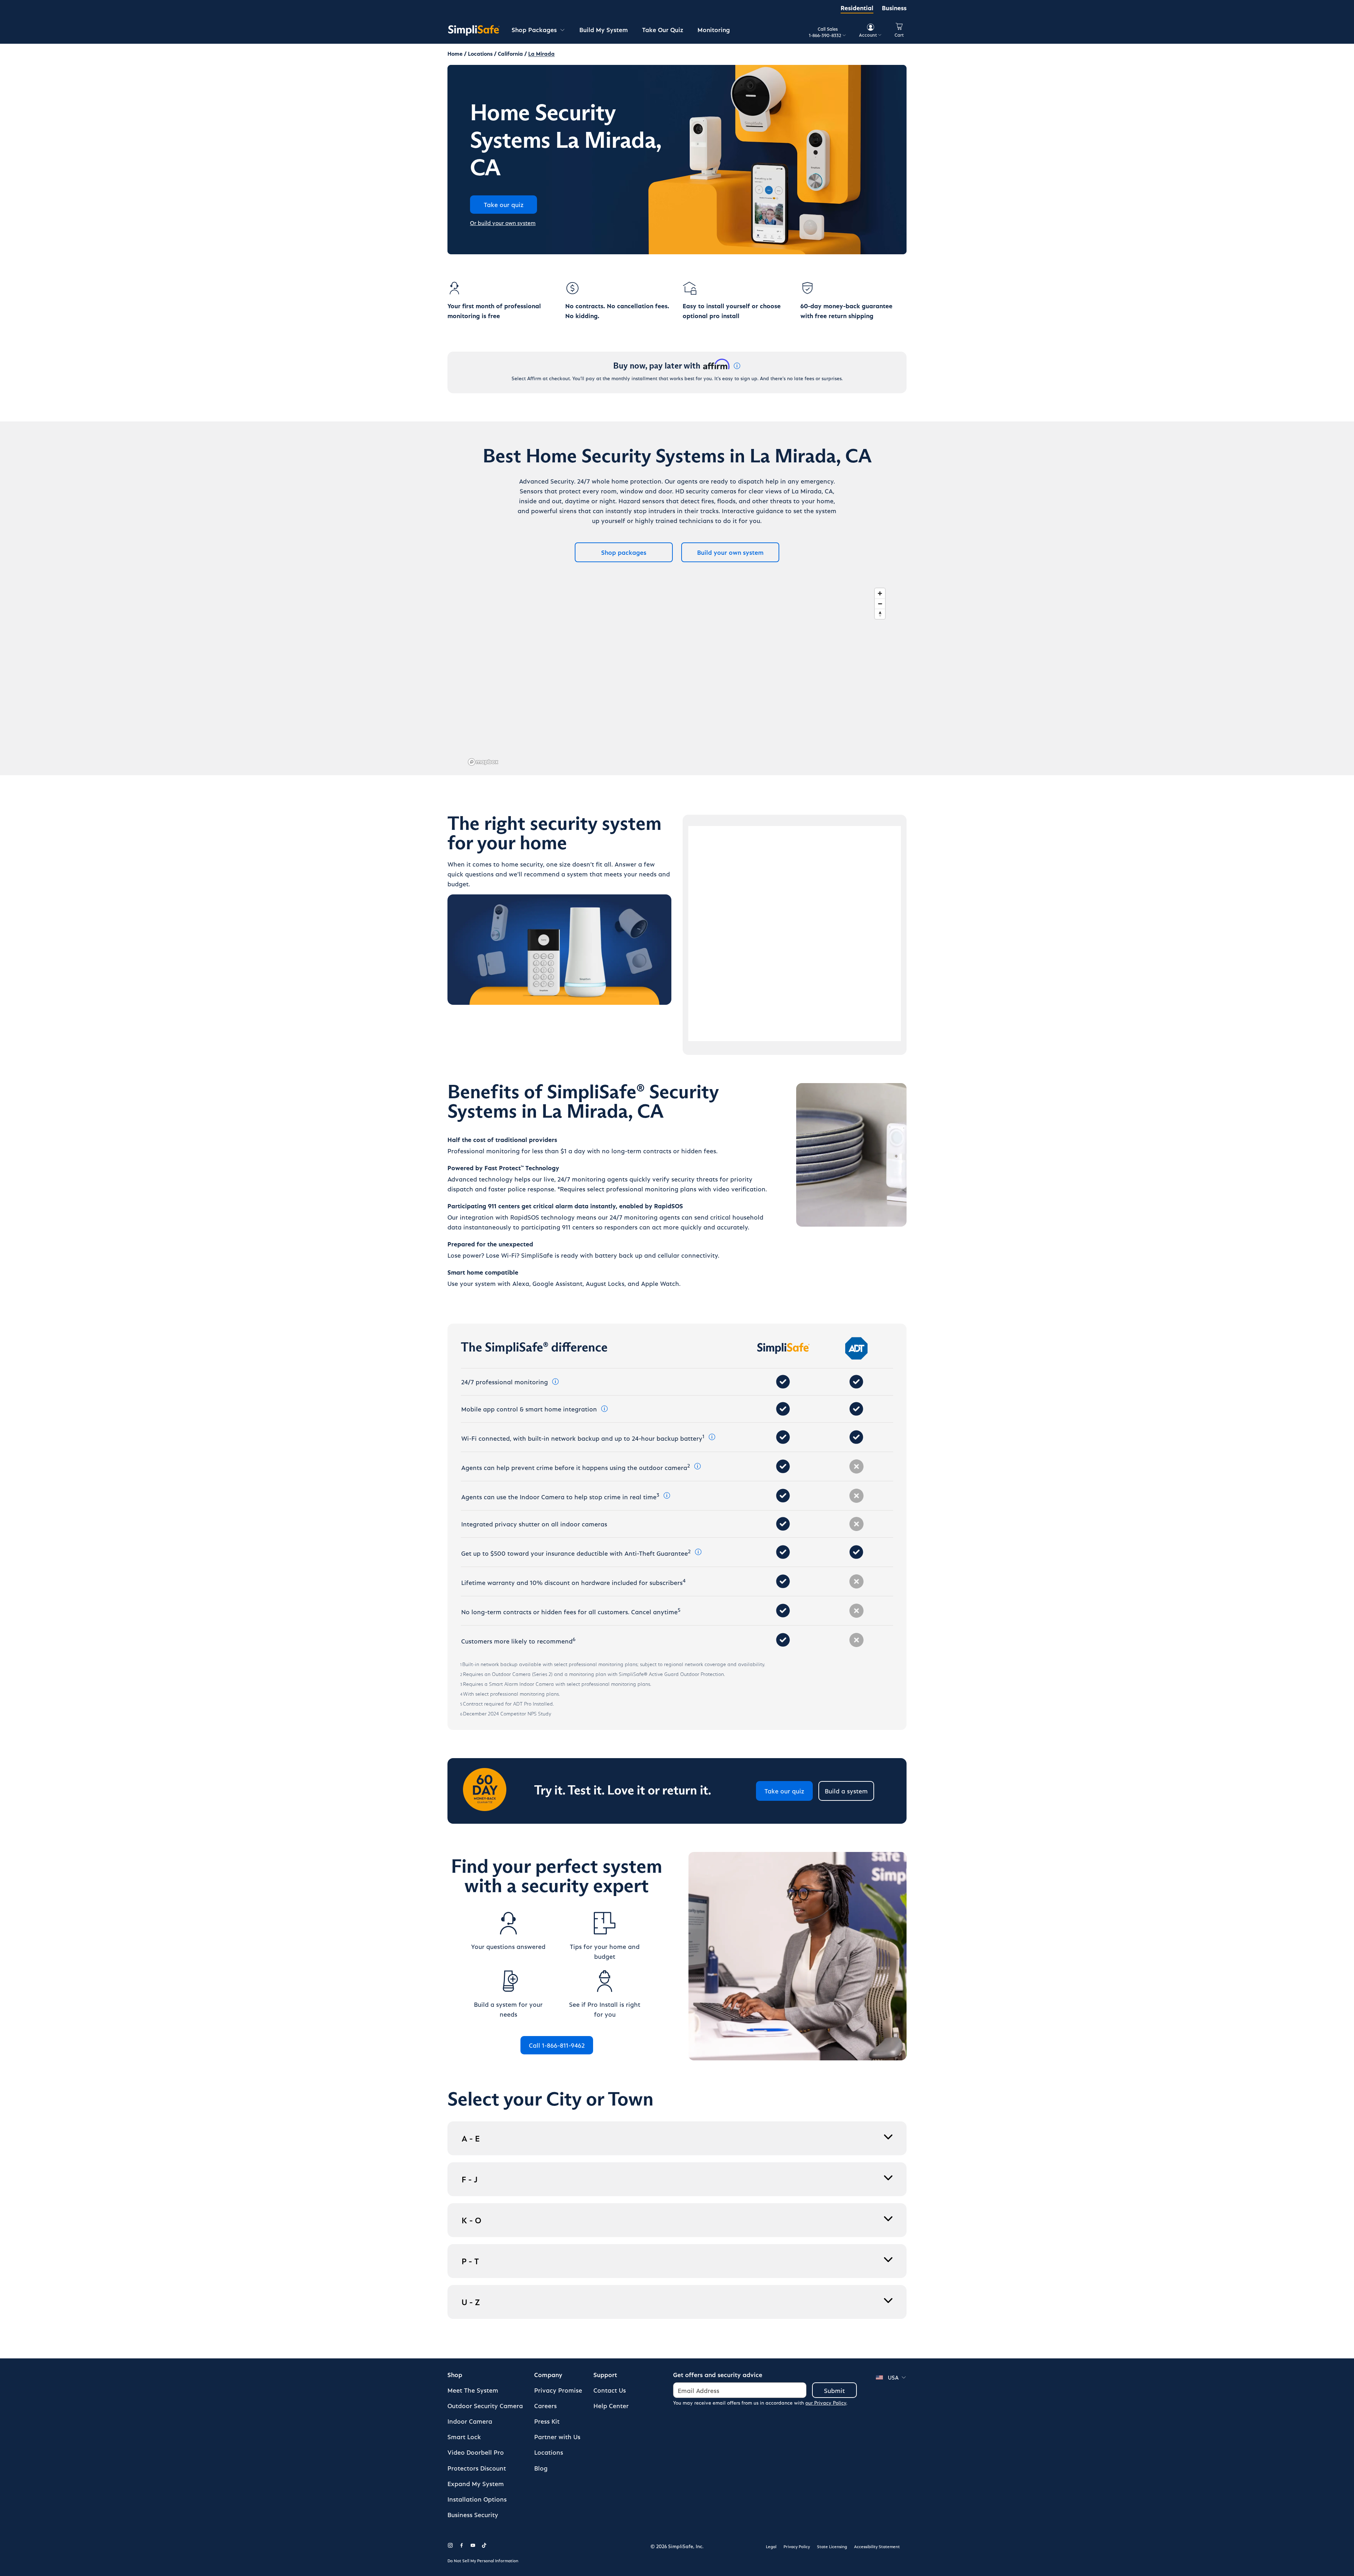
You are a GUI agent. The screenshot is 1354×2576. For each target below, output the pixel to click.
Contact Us (610, 2390)
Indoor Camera (470, 2421)
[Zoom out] (880, 604)
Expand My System (476, 2483)
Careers (545, 2405)
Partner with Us (557, 2437)
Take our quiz (784, 1791)
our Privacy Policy (826, 2403)
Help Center (611, 2405)
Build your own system (730, 552)
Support (605, 2374)
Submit (834, 2390)
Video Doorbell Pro (476, 2452)
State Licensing (832, 2546)
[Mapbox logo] (483, 762)
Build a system (846, 1791)
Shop (455, 2374)
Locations (549, 2452)
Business (894, 8)
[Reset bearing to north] (880, 614)
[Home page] (474, 30)
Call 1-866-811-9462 (557, 2045)
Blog (541, 2468)
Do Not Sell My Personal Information (483, 2560)
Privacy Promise (558, 2390)
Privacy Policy (797, 2546)
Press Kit (547, 2421)
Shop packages (624, 552)
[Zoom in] (880, 593)
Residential (857, 8)
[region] (677, 676)
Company (548, 2374)
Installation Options (477, 2499)
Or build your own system (503, 223)
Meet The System (473, 2390)
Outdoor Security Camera (485, 2405)
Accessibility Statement (877, 2546)
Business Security (473, 2514)
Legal (771, 2546)
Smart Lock (464, 2437)
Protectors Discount (477, 2468)
